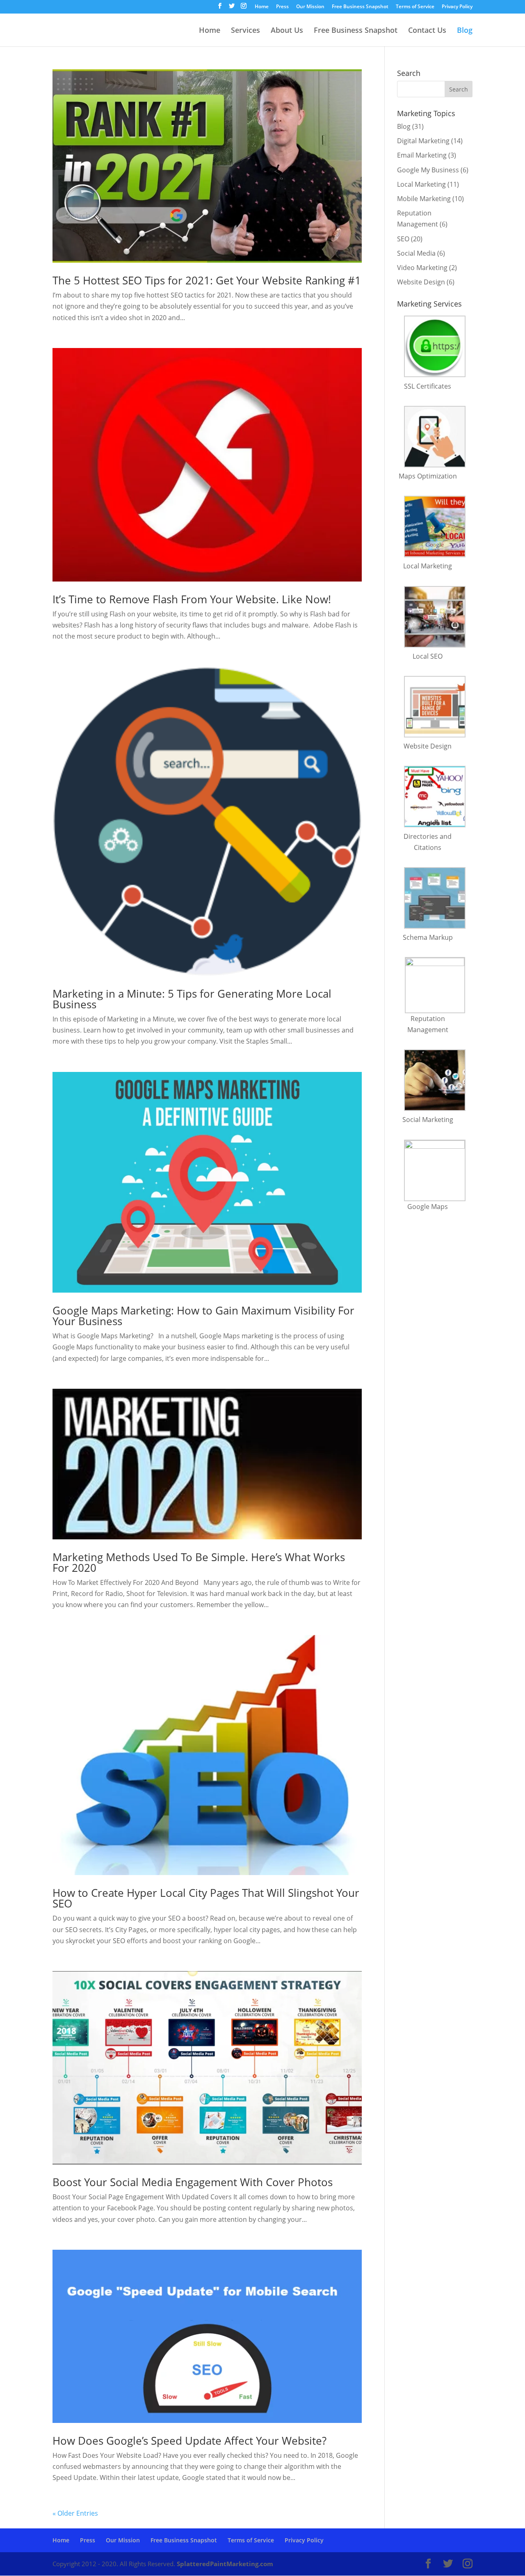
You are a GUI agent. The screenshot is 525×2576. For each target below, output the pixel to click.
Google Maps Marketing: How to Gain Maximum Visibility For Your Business (203, 1316)
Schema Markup (428, 937)
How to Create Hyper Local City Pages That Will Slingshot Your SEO (206, 1898)
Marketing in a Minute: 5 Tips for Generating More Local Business (192, 999)
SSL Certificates (428, 386)
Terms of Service (415, 7)
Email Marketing (422, 155)
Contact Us (427, 31)
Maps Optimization (428, 476)
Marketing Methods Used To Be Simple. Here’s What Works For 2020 (199, 1562)
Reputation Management (428, 1024)
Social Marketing (428, 1120)
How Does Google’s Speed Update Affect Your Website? (189, 2441)
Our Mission (310, 7)
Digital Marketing (423, 141)
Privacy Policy (457, 7)
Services (245, 31)
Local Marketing (421, 184)
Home (262, 7)
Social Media (416, 253)
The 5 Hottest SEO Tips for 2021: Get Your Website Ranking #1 (207, 280)
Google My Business (428, 170)
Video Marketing (422, 268)
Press (282, 7)
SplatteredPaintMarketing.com (225, 2564)
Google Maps (428, 1207)
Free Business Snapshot (360, 7)
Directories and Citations (428, 842)
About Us (287, 31)
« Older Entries (75, 2513)
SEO (403, 239)
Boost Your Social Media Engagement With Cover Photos (193, 2182)
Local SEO (428, 656)
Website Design (421, 282)
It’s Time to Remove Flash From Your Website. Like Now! (192, 599)
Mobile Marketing (424, 199)
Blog (465, 31)
